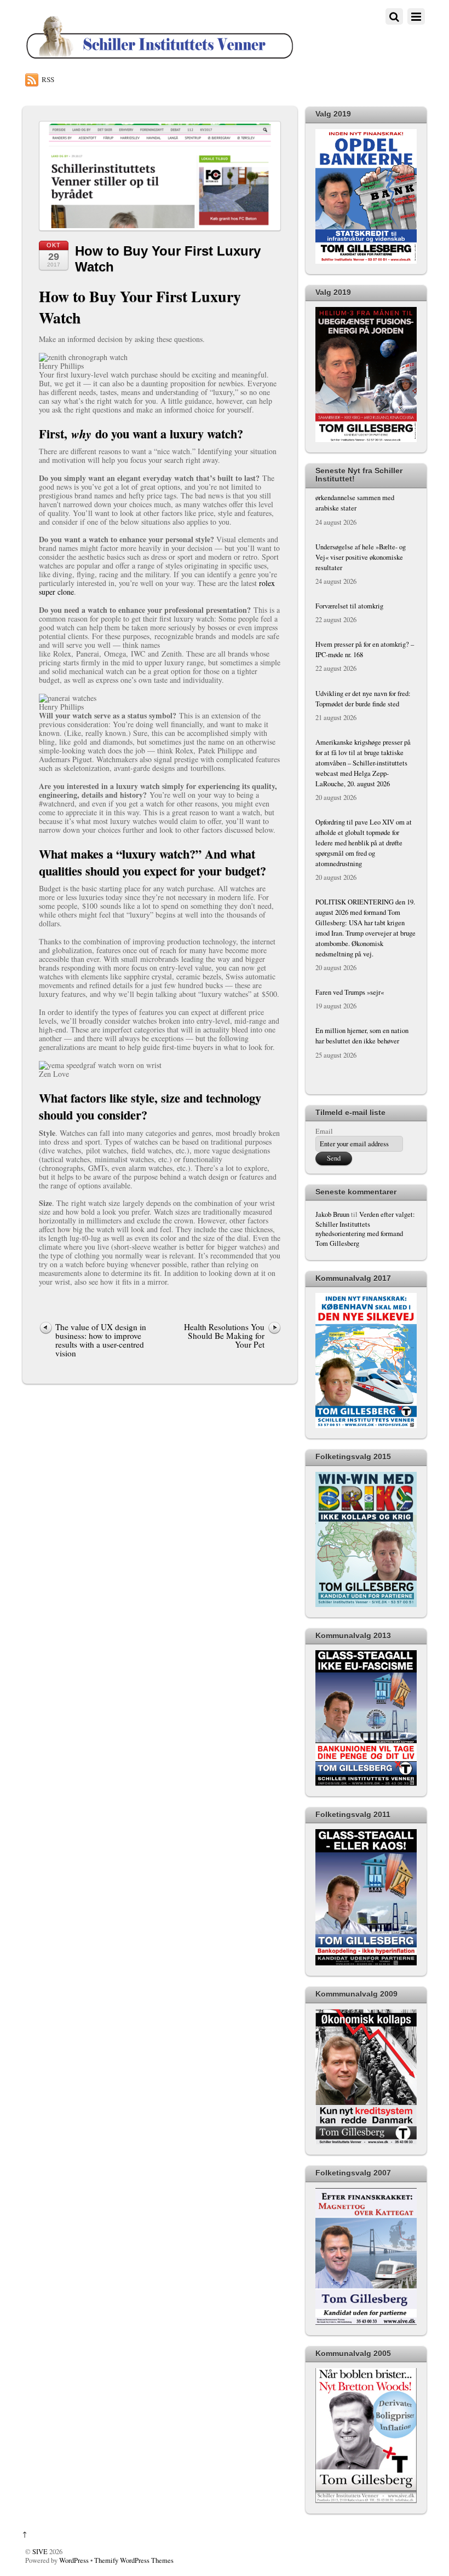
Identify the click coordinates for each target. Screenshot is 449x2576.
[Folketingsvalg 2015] (366, 1605)
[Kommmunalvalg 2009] (366, 2142)
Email (324, 1131)
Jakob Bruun (332, 1214)
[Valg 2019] (366, 261)
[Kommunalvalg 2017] (366, 1426)
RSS (48, 79)
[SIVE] (159, 58)
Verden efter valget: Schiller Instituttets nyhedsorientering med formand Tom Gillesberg (365, 1229)
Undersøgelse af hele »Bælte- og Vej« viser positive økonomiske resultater (361, 509)
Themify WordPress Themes (134, 2560)
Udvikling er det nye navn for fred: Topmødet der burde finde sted (363, 651)
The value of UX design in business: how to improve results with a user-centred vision (101, 1340)
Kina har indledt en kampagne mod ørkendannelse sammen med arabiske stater (364, 1042)
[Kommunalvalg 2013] (366, 1783)
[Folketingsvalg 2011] (366, 1963)
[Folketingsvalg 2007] (366, 2322)
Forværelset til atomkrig (349, 558)
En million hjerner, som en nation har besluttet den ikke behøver (362, 988)
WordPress (74, 2560)
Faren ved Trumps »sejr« (350, 944)
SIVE (40, 2552)
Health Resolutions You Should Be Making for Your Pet (223, 1336)
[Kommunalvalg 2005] (366, 2501)
